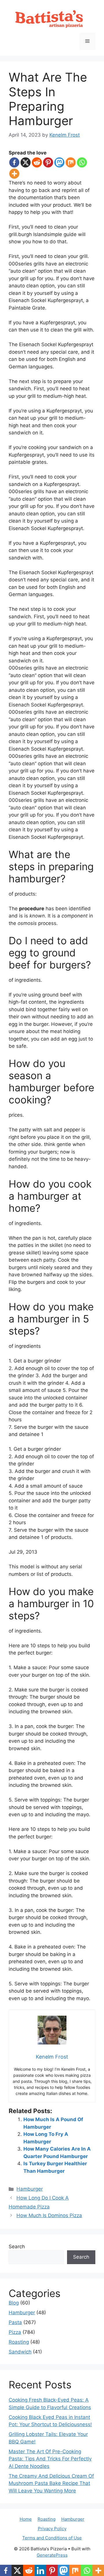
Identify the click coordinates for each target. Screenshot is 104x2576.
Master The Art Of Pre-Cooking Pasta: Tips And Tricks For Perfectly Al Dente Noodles (50, 2459)
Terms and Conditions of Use (52, 2538)
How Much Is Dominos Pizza (49, 2215)
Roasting (19, 2342)
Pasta (15, 2322)
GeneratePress (52, 2555)
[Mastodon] (59, 162)
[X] (26, 162)
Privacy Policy (52, 2529)
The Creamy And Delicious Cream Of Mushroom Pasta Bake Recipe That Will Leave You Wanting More (51, 2483)
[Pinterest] (48, 162)
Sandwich (20, 2352)
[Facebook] (14, 162)
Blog (14, 2303)
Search (17, 2247)
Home (26, 2519)
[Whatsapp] (82, 162)
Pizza (15, 2332)
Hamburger (30, 2189)
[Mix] (71, 162)
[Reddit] (37, 162)
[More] (14, 174)
